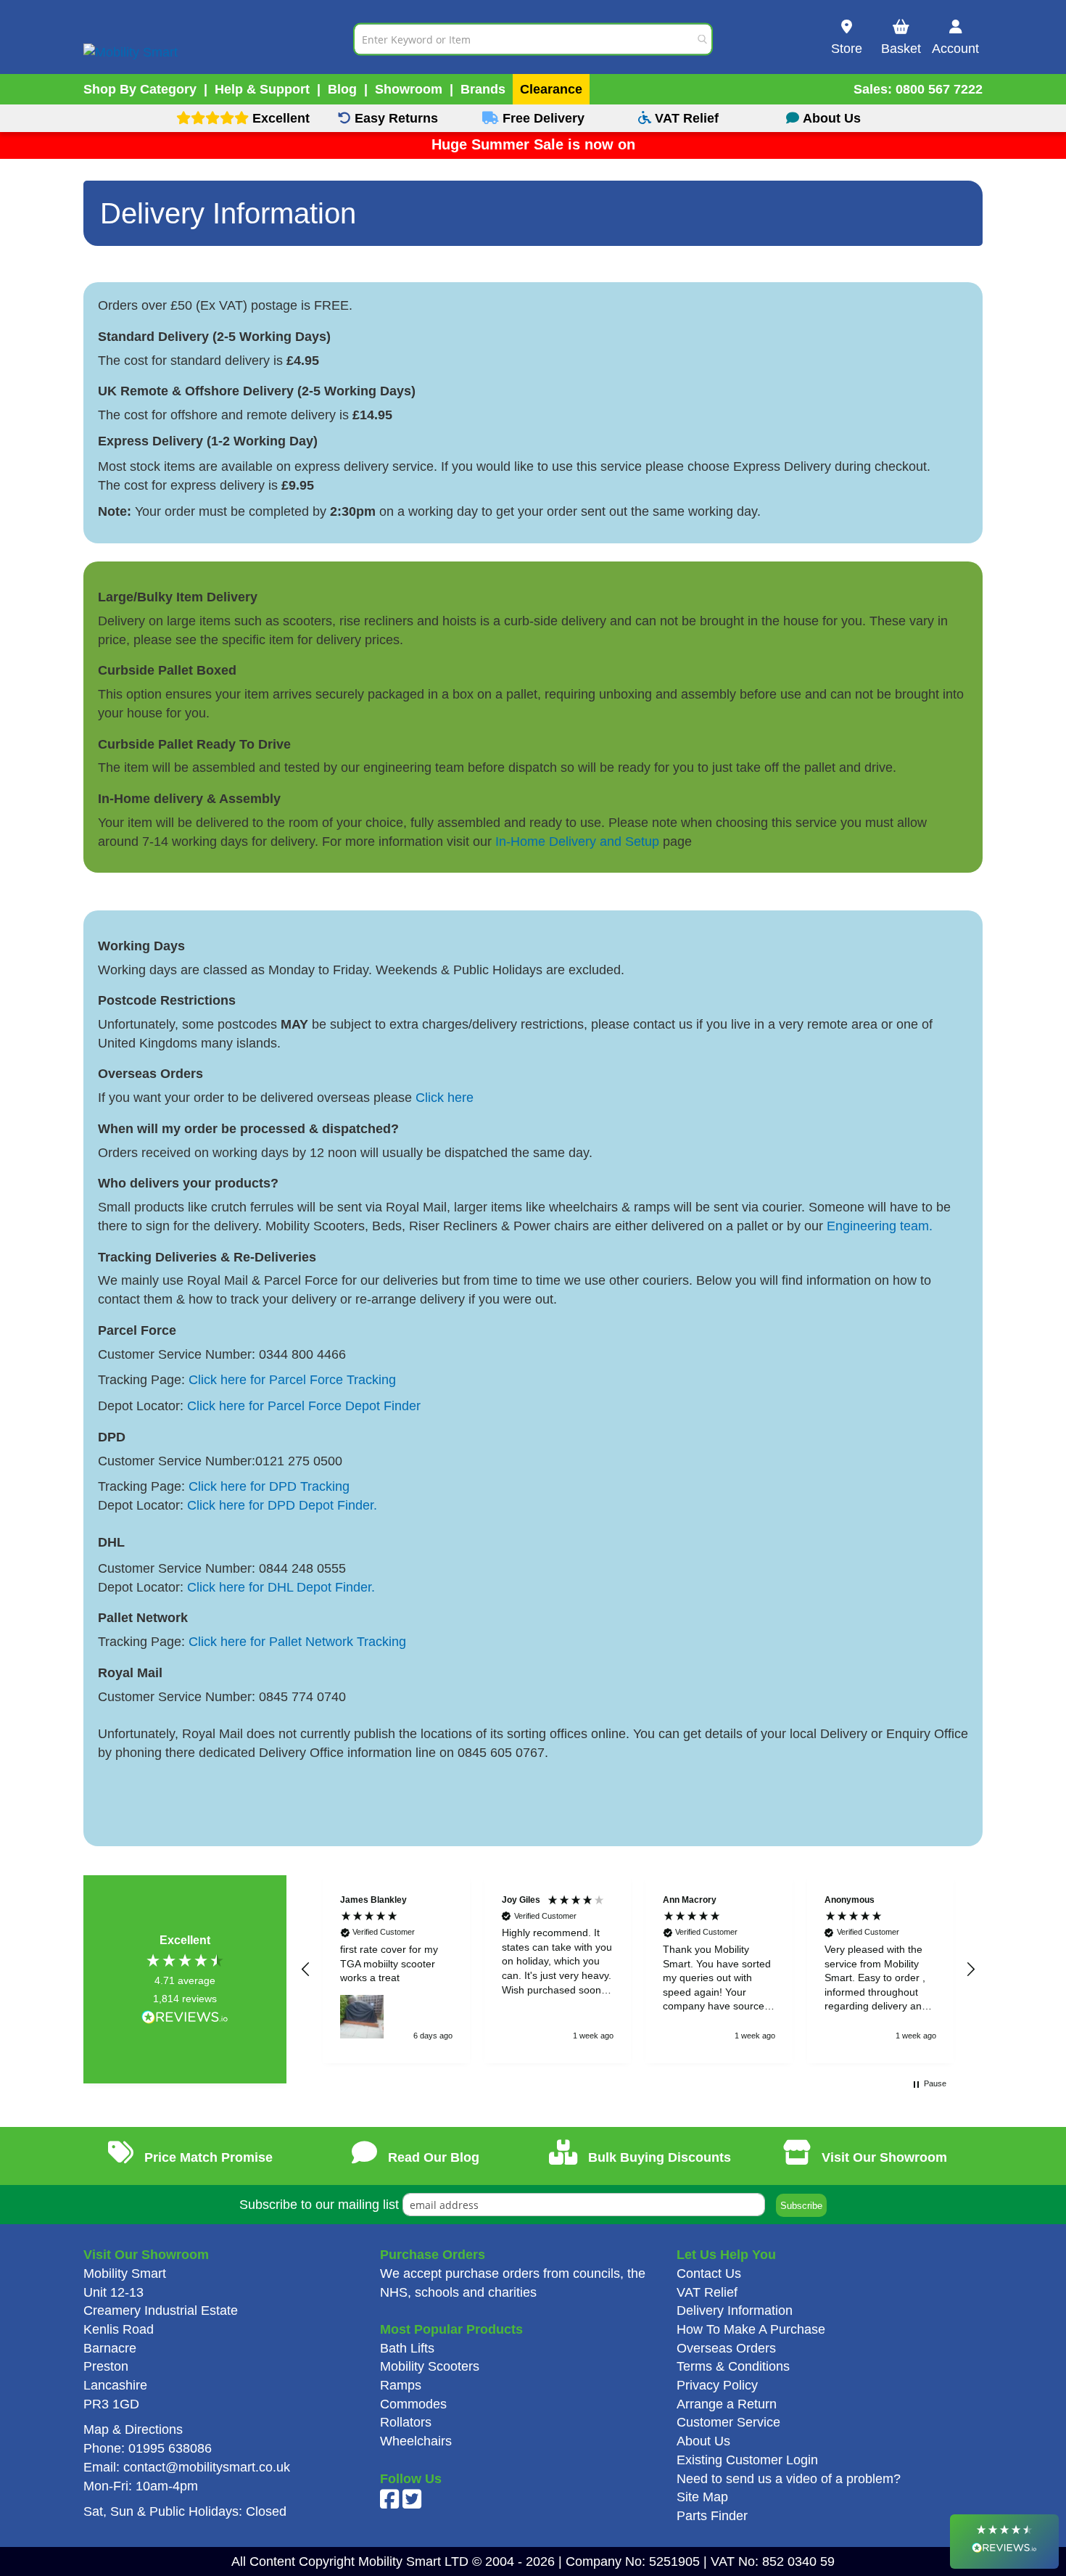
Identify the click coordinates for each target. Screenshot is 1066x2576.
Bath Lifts (407, 2348)
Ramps (401, 2385)
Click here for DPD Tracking (269, 1486)
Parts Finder (712, 2516)
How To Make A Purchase (751, 2329)
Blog (342, 89)
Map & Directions (133, 2429)
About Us (703, 2441)
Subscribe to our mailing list (319, 2205)
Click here (445, 1098)
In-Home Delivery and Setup (577, 841)
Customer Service (728, 2422)
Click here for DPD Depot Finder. (282, 1505)
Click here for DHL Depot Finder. (281, 1587)
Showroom (409, 89)
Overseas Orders (726, 2348)
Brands (483, 89)
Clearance (551, 89)
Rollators (406, 2422)
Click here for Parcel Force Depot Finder (306, 1406)
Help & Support (262, 89)
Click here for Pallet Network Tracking (297, 1642)
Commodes (413, 2404)
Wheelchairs (416, 2441)
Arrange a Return (727, 2404)
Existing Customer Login (747, 2460)
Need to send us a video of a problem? (789, 2479)
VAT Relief (707, 2292)
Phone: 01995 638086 (148, 2448)
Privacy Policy (717, 2385)
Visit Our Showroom (883, 2157)
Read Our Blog (432, 2157)
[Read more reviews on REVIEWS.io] (185, 2019)
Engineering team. (880, 1226)
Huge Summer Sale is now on (533, 144)
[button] (306, 1970)
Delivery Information (735, 2310)
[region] (638, 1969)
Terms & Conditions (733, 2366)
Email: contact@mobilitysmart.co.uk (187, 2467)
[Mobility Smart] (218, 39)
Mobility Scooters (430, 2366)
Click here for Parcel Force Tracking (292, 1380)
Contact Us (709, 2273)
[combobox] (533, 39)
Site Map (702, 2497)
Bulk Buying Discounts (658, 2157)
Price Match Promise (207, 2157)
